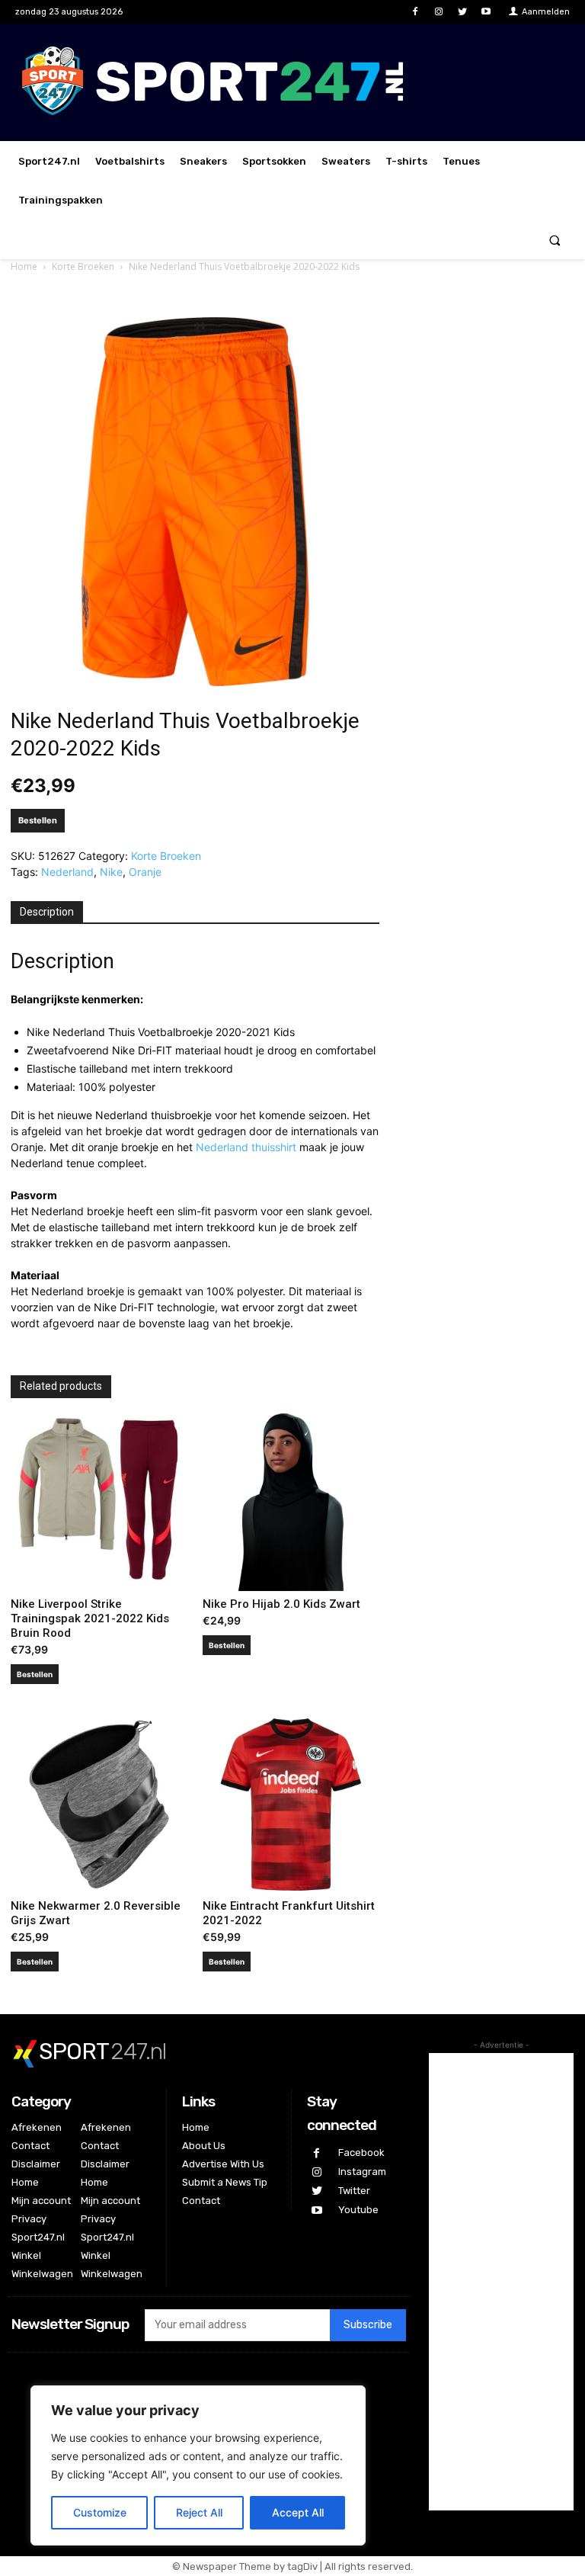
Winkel (26, 2255)
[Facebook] (415, 12)
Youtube (358, 2210)
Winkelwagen (42, 2274)
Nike (111, 872)
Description (47, 912)
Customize (100, 2512)
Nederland (67, 872)
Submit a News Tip (225, 2182)
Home (24, 266)
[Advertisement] (501, 2282)
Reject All (199, 2512)
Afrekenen (37, 2127)
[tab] (47, 913)
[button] (555, 240)
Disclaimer (36, 2164)
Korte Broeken (83, 266)
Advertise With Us (223, 2164)
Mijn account (41, 2201)
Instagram (362, 2172)
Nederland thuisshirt (246, 1147)
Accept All (298, 2512)
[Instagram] (438, 12)
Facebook (361, 2153)
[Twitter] (463, 12)
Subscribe (368, 2325)
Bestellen (38, 820)
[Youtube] (486, 12)
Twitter (354, 2191)
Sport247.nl (38, 2237)
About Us (204, 2146)
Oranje (145, 872)
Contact (30, 2146)
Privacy (29, 2219)
